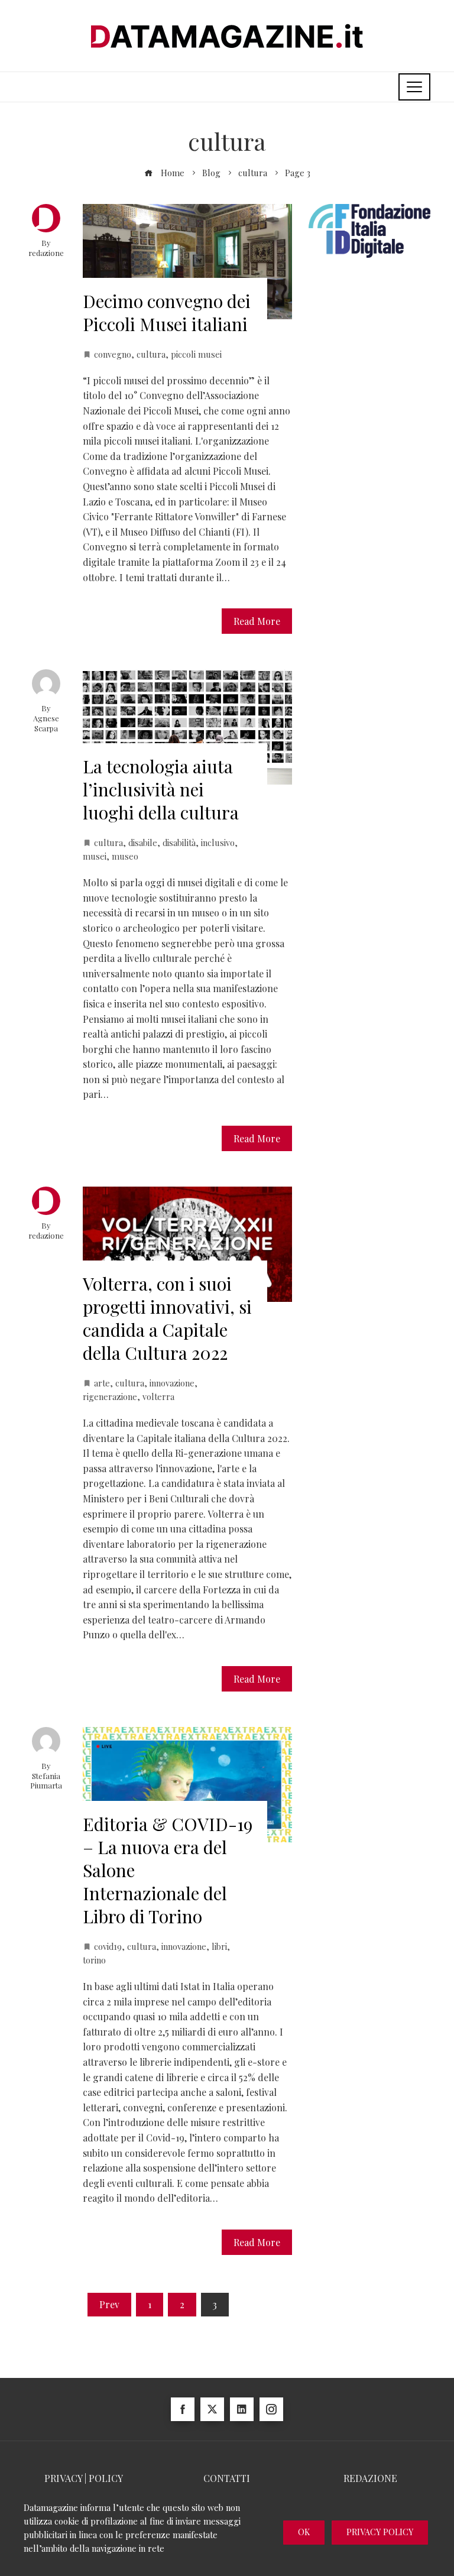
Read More (257, 621)
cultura (151, 354)
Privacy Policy (380, 2532)
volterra (158, 1396)
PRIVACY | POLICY (84, 2478)
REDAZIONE (370, 2478)
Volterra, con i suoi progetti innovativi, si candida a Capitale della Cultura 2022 (167, 1318)
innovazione (172, 1383)
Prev (109, 2304)
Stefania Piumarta (46, 1781)
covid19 (108, 1946)
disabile (143, 843)
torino (94, 1960)
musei (95, 856)
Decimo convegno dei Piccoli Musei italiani (167, 312)
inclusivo (218, 843)
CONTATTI (227, 2478)
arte (102, 1383)
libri (219, 1946)
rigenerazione (110, 1396)
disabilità (179, 843)
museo (125, 856)
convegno (113, 354)
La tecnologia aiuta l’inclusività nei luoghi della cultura (161, 789)
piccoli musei (196, 354)
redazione (46, 253)
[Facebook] (183, 2409)
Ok (304, 2532)
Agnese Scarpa (46, 723)
